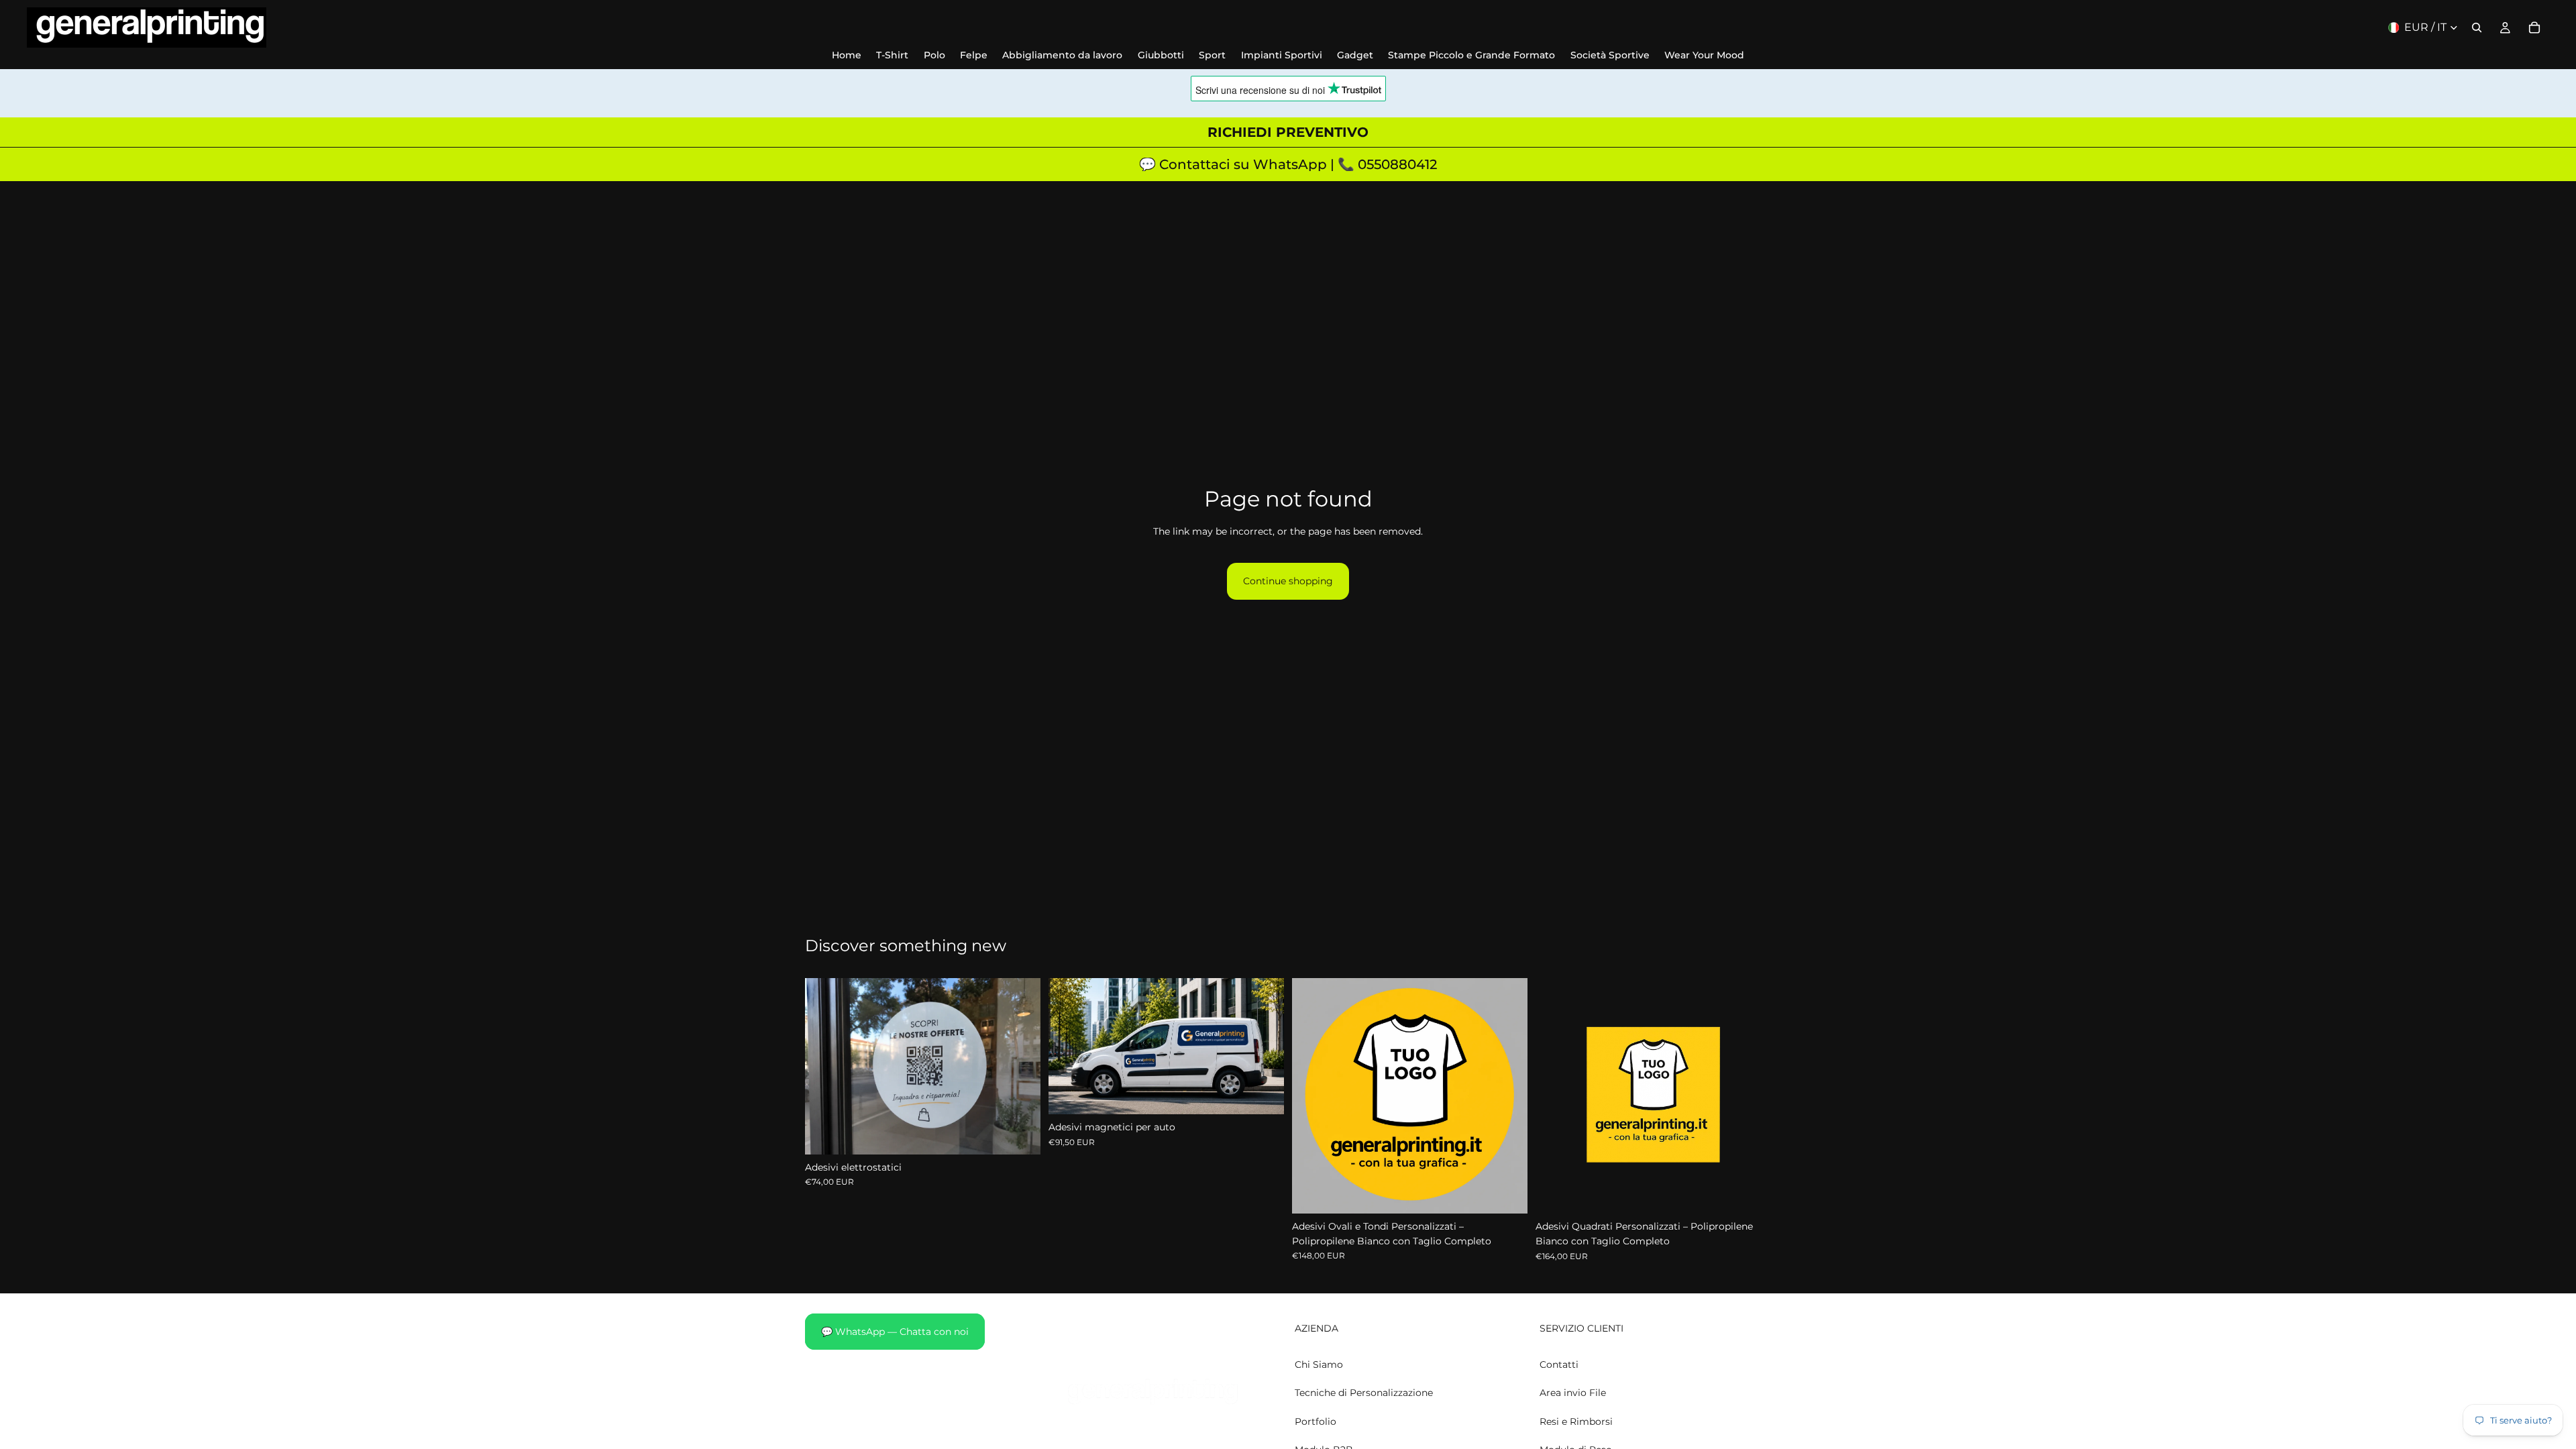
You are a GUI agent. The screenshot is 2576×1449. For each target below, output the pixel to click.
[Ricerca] (2477, 28)
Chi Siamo (1319, 1364)
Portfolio (1316, 1421)
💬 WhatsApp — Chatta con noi (895, 1332)
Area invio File (1573, 1393)
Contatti (1559, 1364)
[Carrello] (2534, 28)
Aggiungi (1275, 1093)
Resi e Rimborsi (1576, 1421)
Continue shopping (1288, 581)
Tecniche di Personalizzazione (1364, 1393)
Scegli (1031, 1134)
